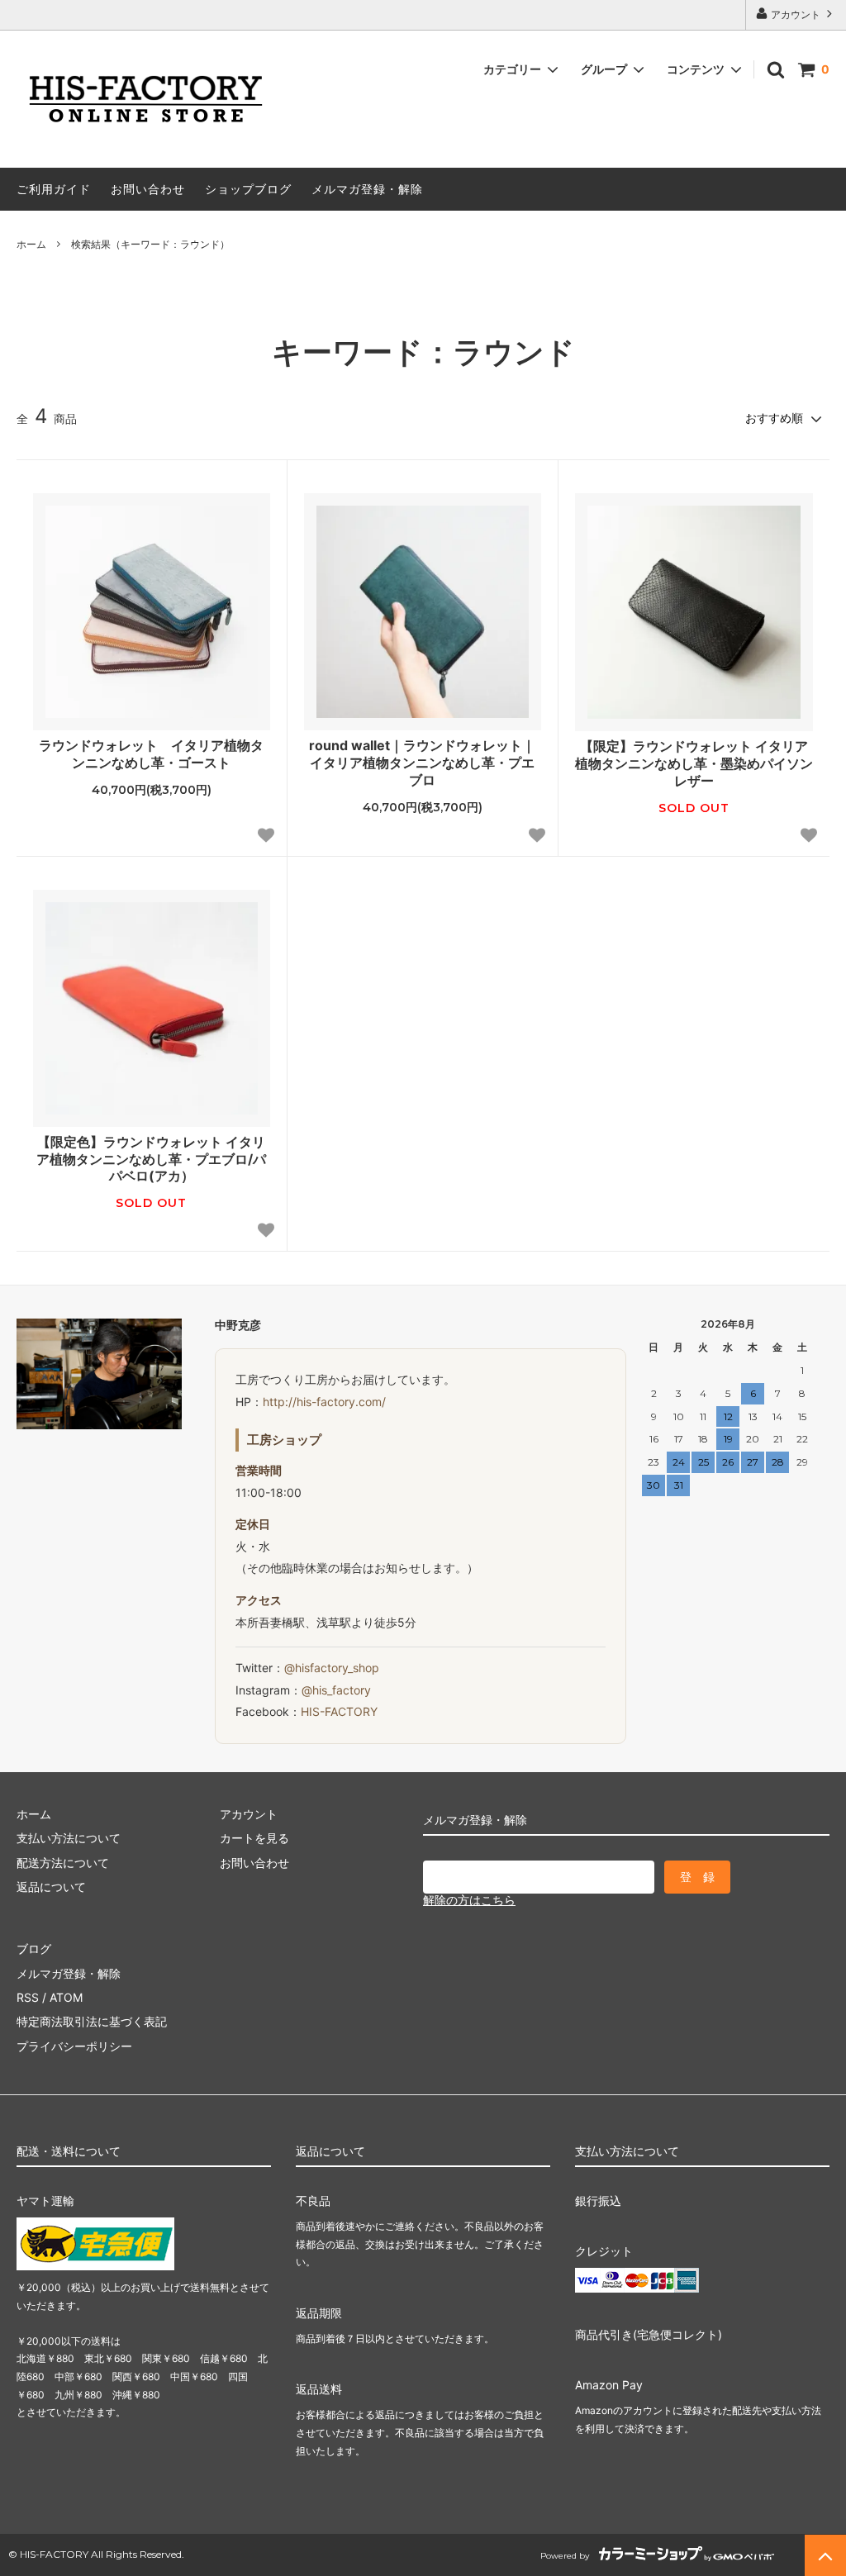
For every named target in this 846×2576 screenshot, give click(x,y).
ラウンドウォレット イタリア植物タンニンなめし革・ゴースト (151, 754)
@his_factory (336, 1690)
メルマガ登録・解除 (367, 189)
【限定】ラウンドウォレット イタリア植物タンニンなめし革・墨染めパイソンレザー (694, 763)
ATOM (66, 1997)
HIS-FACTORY (339, 1711)
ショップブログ (248, 189)
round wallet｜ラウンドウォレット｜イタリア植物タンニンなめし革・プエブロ (422, 763)
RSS (28, 1997)
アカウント (796, 14)
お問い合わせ (148, 189)
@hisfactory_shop (332, 1668)
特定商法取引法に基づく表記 (92, 2021)
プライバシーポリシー (74, 2046)
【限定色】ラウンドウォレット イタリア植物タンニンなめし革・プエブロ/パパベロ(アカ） (151, 1159)
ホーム (31, 244)
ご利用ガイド (54, 189)
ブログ (34, 1949)
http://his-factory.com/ (324, 1402)
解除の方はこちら (469, 1900)
